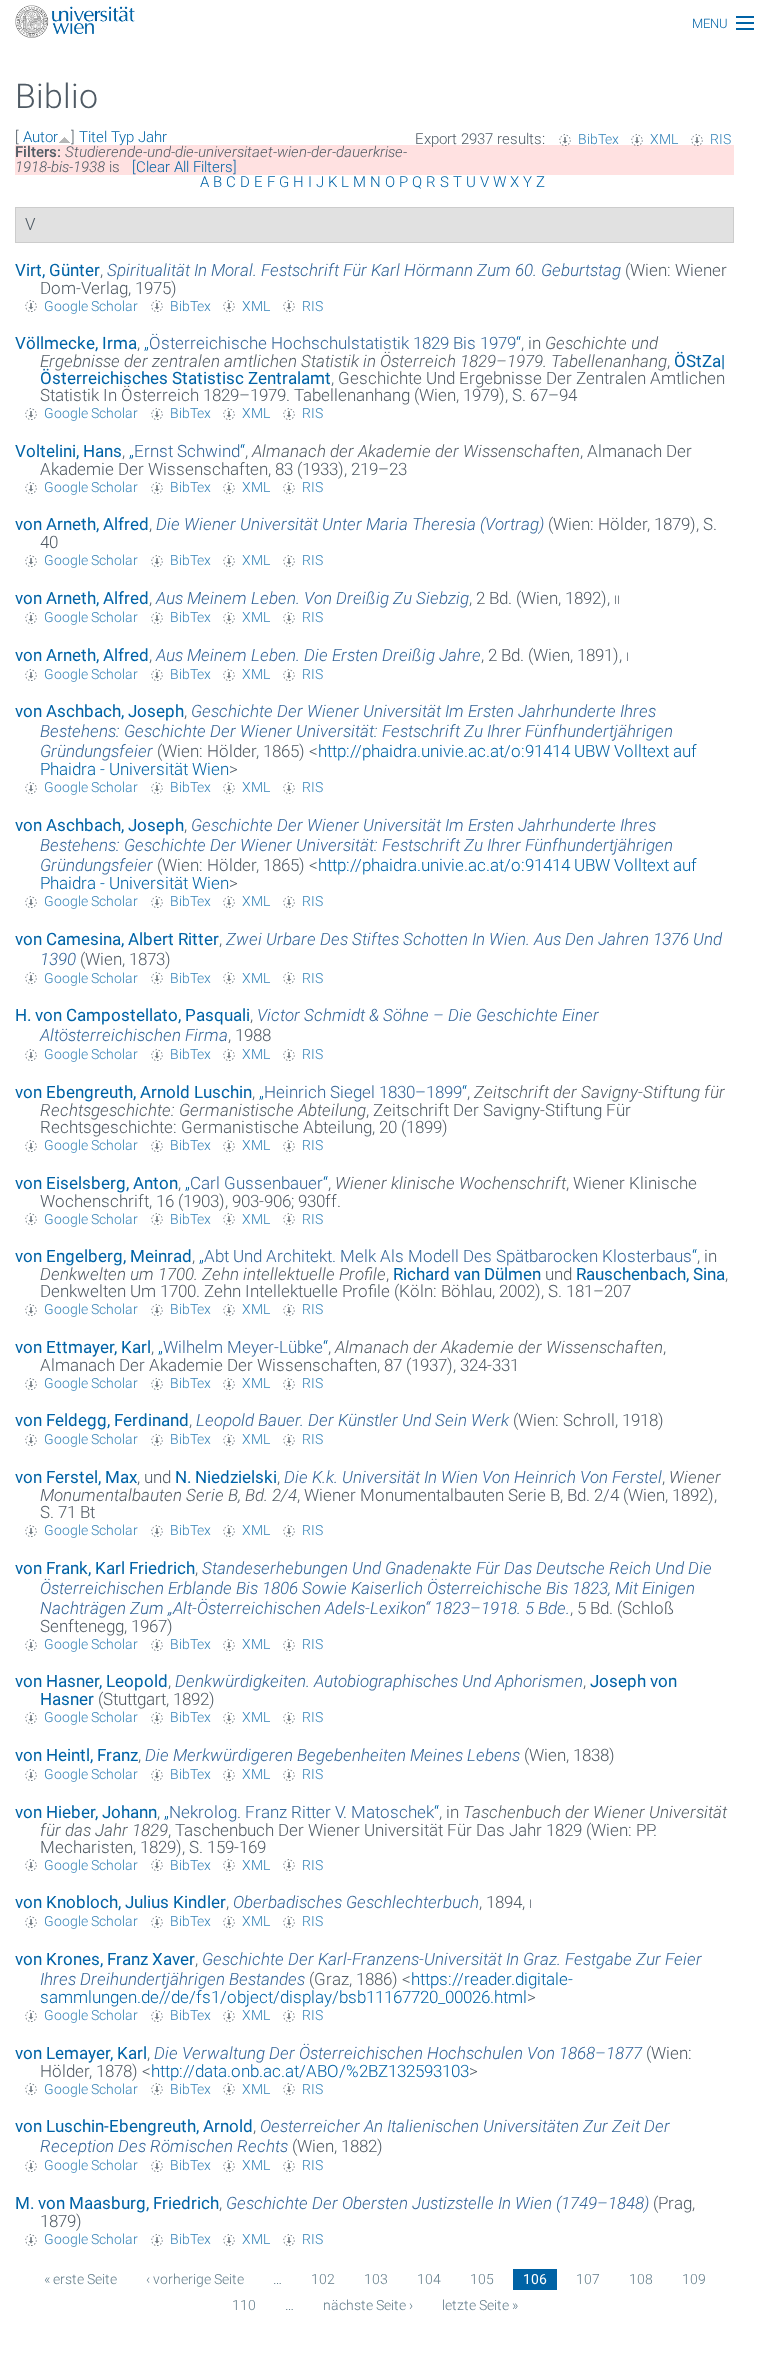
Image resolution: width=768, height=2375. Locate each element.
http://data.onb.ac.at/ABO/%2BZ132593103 (310, 2071)
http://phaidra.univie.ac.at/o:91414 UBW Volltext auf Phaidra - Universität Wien (368, 760)
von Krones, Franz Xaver (105, 1959)
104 (429, 2279)
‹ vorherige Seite (195, 2279)
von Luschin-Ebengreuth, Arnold (134, 2126)
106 (535, 2279)
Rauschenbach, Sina (650, 1274)
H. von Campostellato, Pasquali (132, 1015)
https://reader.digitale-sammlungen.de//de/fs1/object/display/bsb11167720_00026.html (306, 1988)
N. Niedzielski (226, 1477)
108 (641, 2279)
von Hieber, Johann (86, 1812)
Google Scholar (91, 306)
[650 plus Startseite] (384, 23)
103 (376, 2279)
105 (482, 2279)
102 (323, 2279)
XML (664, 139)
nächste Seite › (368, 2305)
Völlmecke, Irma (76, 343)
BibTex (598, 139)
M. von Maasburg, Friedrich (117, 2203)
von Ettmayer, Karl (83, 1347)
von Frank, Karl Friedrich (105, 1568)
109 (694, 2279)
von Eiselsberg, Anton (96, 1183)
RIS (720, 139)
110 (244, 2305)
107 (588, 2279)
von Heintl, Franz (76, 1755)
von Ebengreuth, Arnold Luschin (133, 1092)
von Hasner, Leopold (91, 1681)
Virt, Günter (57, 270)
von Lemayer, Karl (81, 2053)
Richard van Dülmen (467, 1274)
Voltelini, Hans (68, 451)
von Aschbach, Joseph (99, 711)
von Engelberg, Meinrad (103, 1256)
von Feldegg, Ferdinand (102, 1420)
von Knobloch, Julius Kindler (120, 1902)
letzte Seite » (480, 2305)
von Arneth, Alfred (82, 524)
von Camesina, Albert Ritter (117, 939)
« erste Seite (80, 2279)
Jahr (152, 137)
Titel (93, 137)
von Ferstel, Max (76, 1477)
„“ (332, 343)
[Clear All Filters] (184, 167)
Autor (40, 137)
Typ (122, 137)
